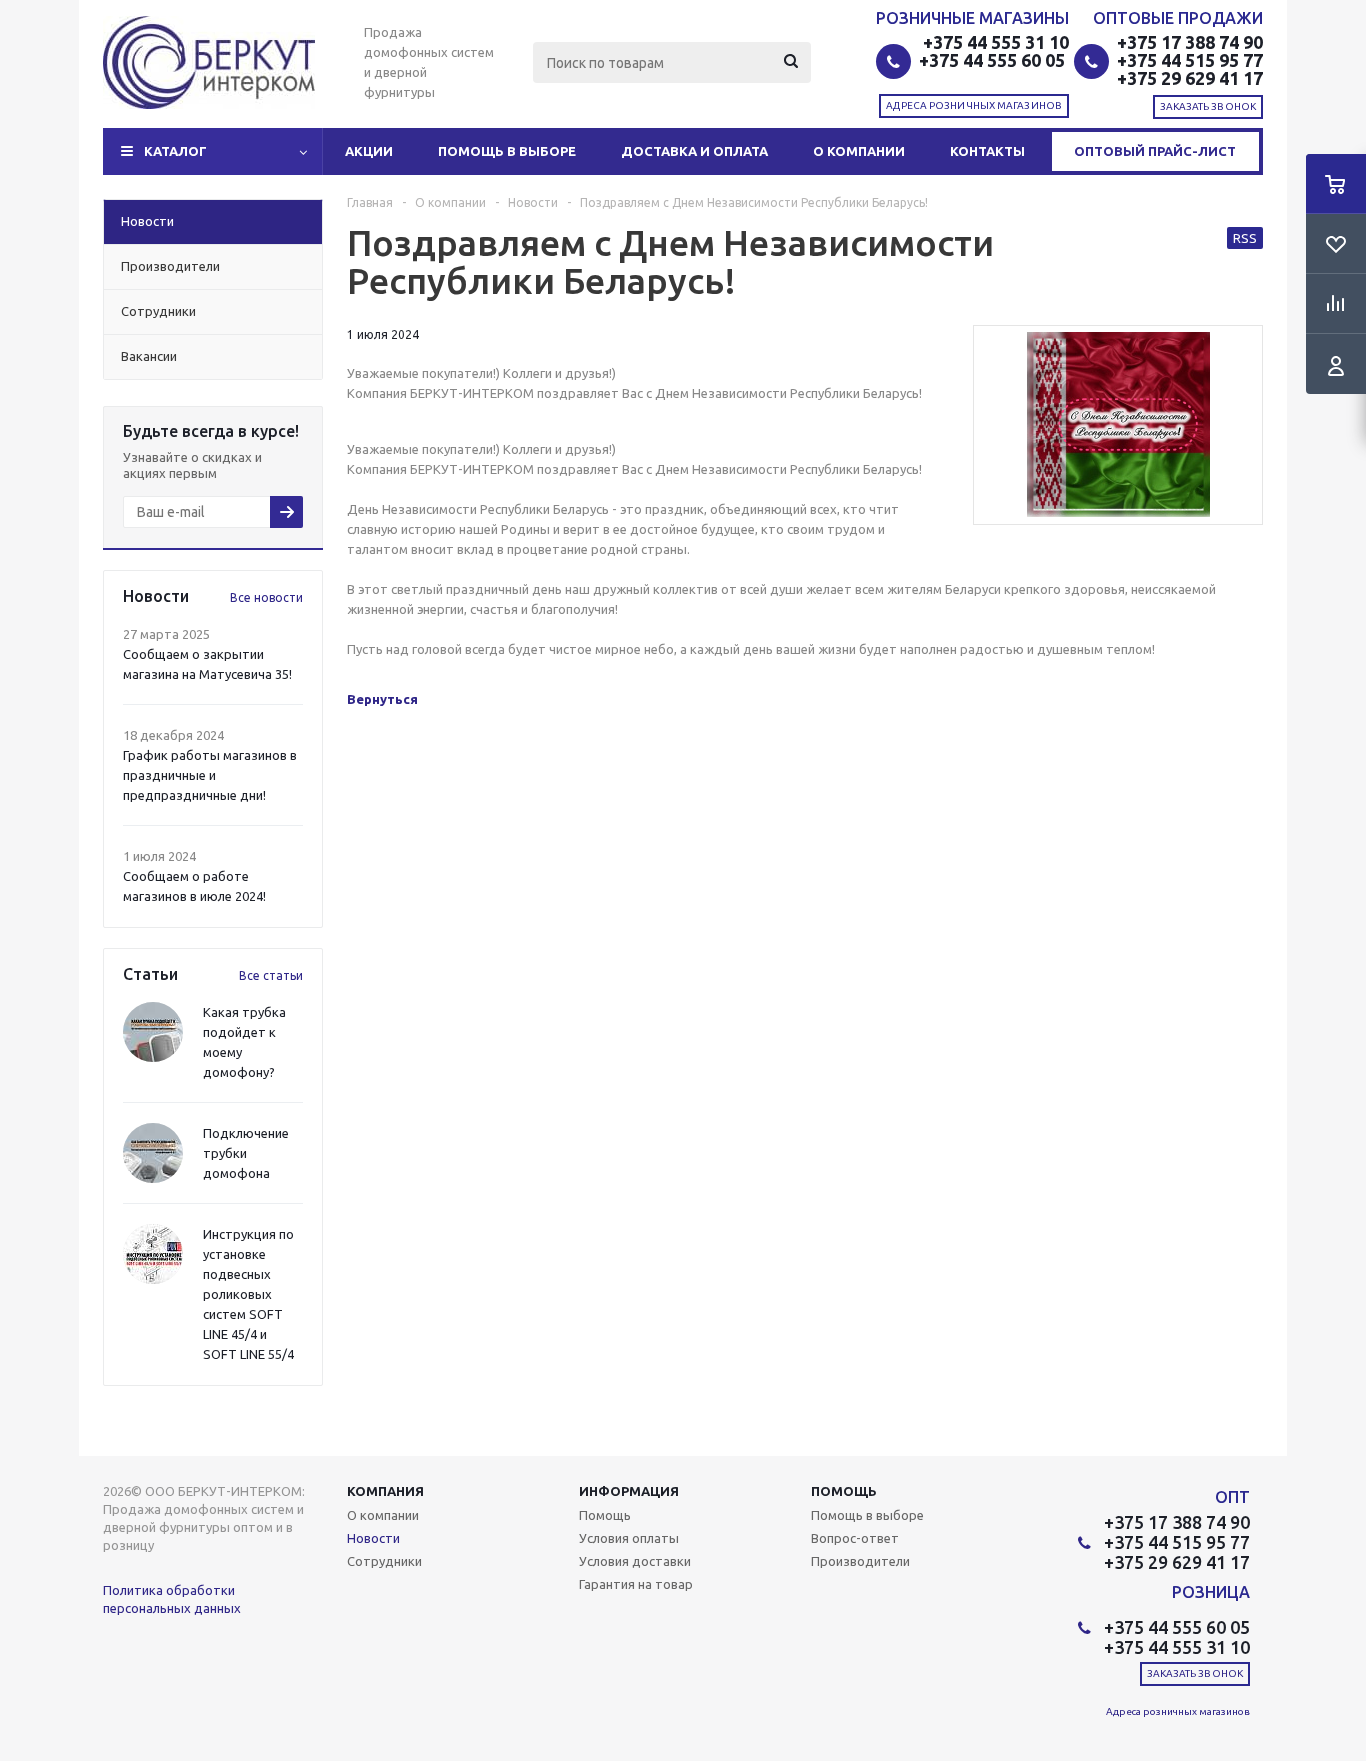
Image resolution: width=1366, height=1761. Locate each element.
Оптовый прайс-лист (1155, 151)
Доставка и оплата (694, 151)
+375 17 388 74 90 (1190, 42)
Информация (629, 1491)
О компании (859, 151)
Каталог (175, 151)
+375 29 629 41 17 (1190, 78)
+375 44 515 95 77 (1190, 60)
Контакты (987, 151)
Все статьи (271, 975)
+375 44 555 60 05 (994, 60)
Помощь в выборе (507, 151)
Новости (373, 1538)
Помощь (844, 1491)
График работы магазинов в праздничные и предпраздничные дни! (210, 775)
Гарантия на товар (636, 1584)
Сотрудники (384, 1561)
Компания (385, 1491)
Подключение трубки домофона (246, 1153)
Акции (369, 151)
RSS (1245, 238)
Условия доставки (635, 1561)
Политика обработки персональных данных (172, 1599)
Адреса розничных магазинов (974, 105)
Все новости (266, 597)
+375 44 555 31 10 (996, 42)
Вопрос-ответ (855, 1538)
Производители (860, 1561)
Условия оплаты (629, 1538)
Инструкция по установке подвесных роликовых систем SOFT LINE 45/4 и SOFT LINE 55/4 (248, 1294)
